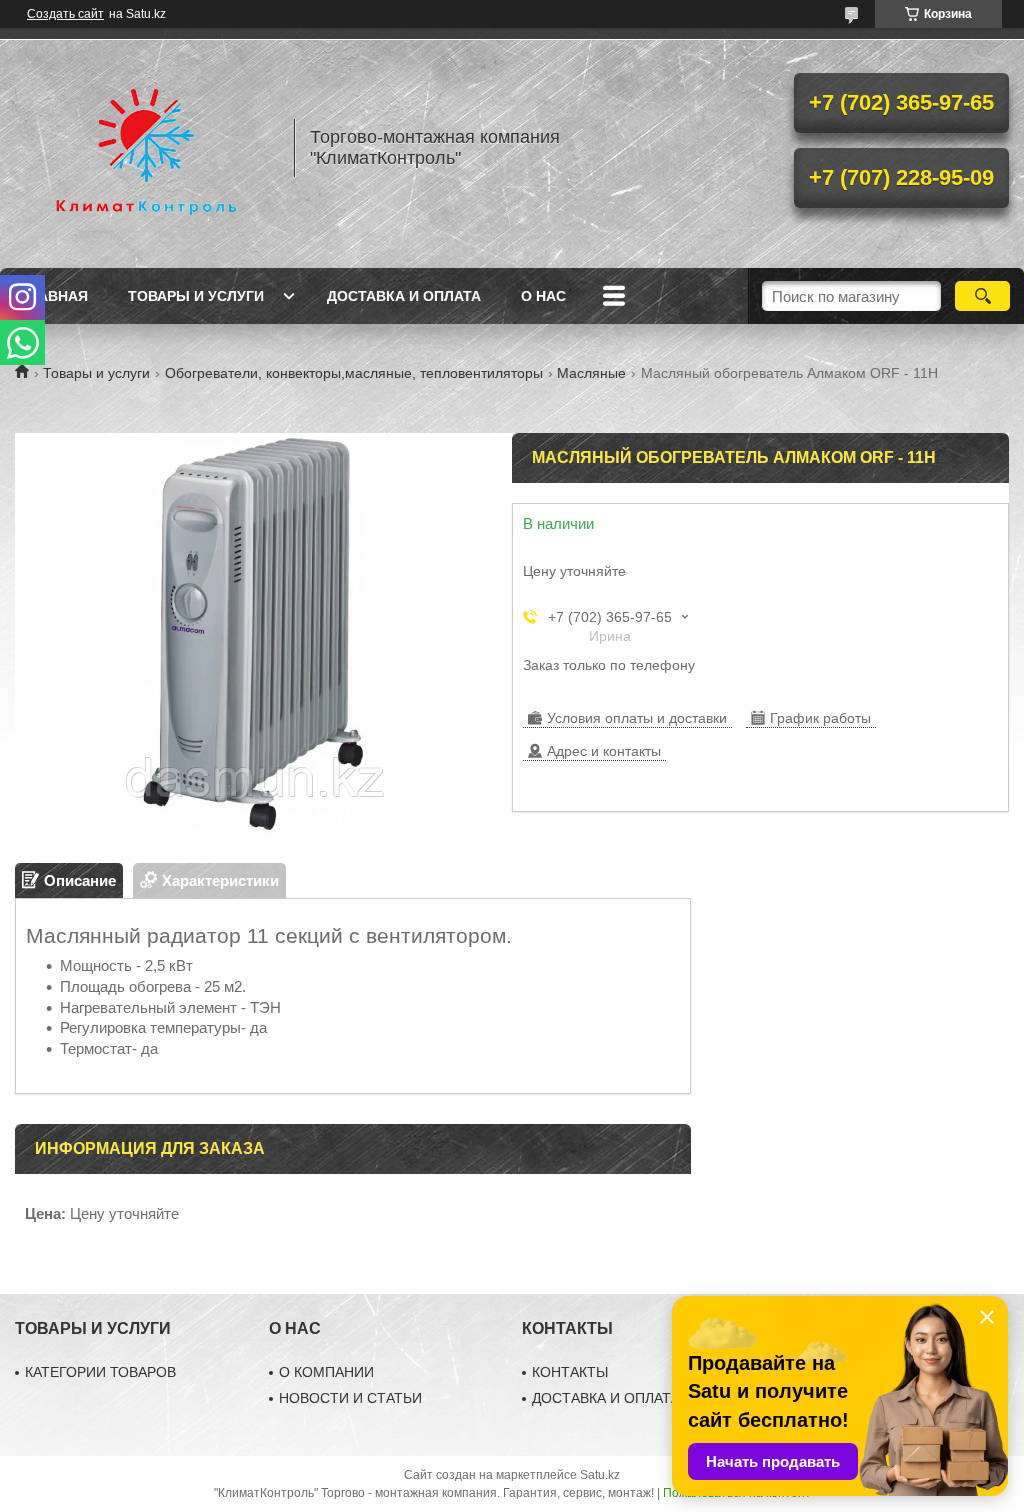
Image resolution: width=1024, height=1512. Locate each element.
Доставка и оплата (404, 296)
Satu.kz (600, 1475)
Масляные (591, 373)
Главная (54, 296)
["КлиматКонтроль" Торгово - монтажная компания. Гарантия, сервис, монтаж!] (145, 148)
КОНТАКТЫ (570, 1372)
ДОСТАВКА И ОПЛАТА (606, 1398)
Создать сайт (65, 14)
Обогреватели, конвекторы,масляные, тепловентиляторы (354, 373)
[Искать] (982, 296)
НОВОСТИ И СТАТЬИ (350, 1398)
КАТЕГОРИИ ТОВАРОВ (100, 1372)
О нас (543, 296)
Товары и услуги (196, 296)
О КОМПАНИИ (326, 1372)
